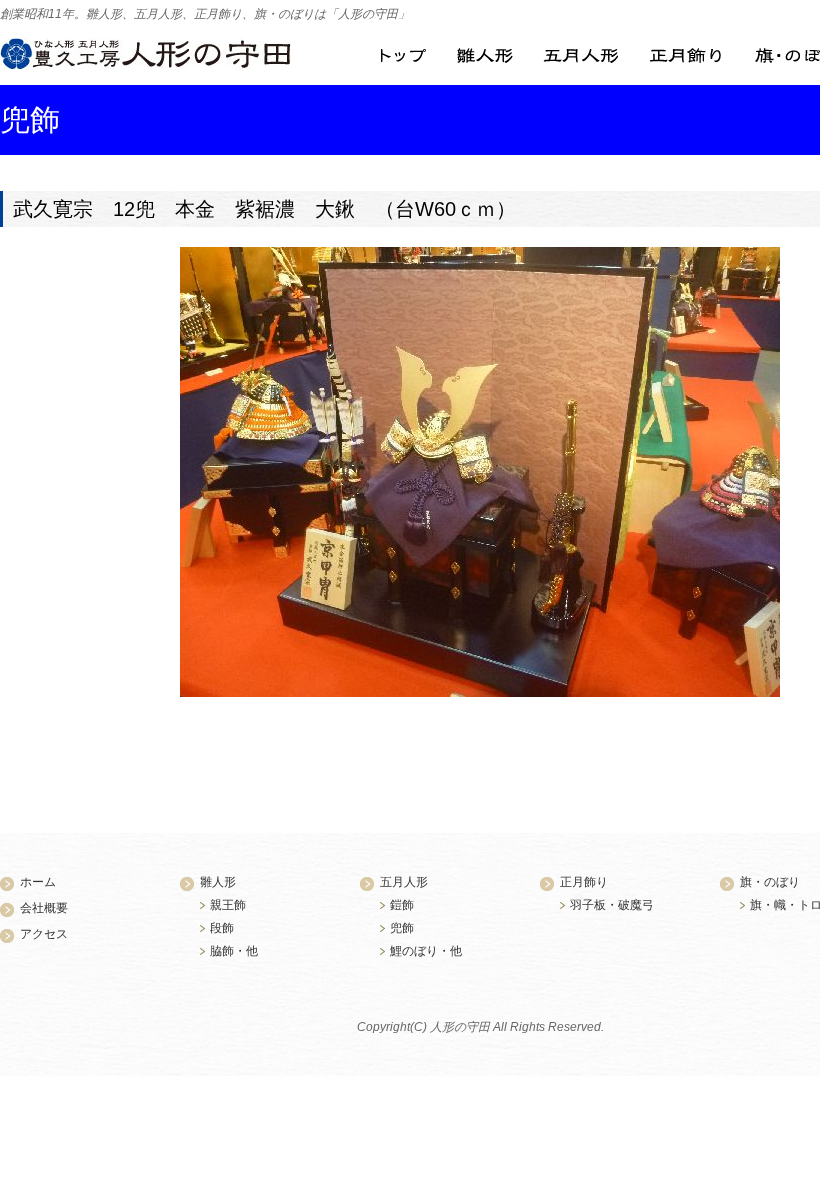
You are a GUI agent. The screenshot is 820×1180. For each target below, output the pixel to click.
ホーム (38, 882)
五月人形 (581, 56)
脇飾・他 (234, 951)
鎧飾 (402, 905)
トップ (403, 56)
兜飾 (402, 928)
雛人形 (484, 56)
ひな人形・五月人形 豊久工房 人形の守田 (145, 54)
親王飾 (228, 905)
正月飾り (685, 56)
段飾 (222, 928)
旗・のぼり (770, 882)
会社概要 (44, 908)
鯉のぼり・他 (426, 951)
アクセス (44, 934)
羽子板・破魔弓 (612, 905)
